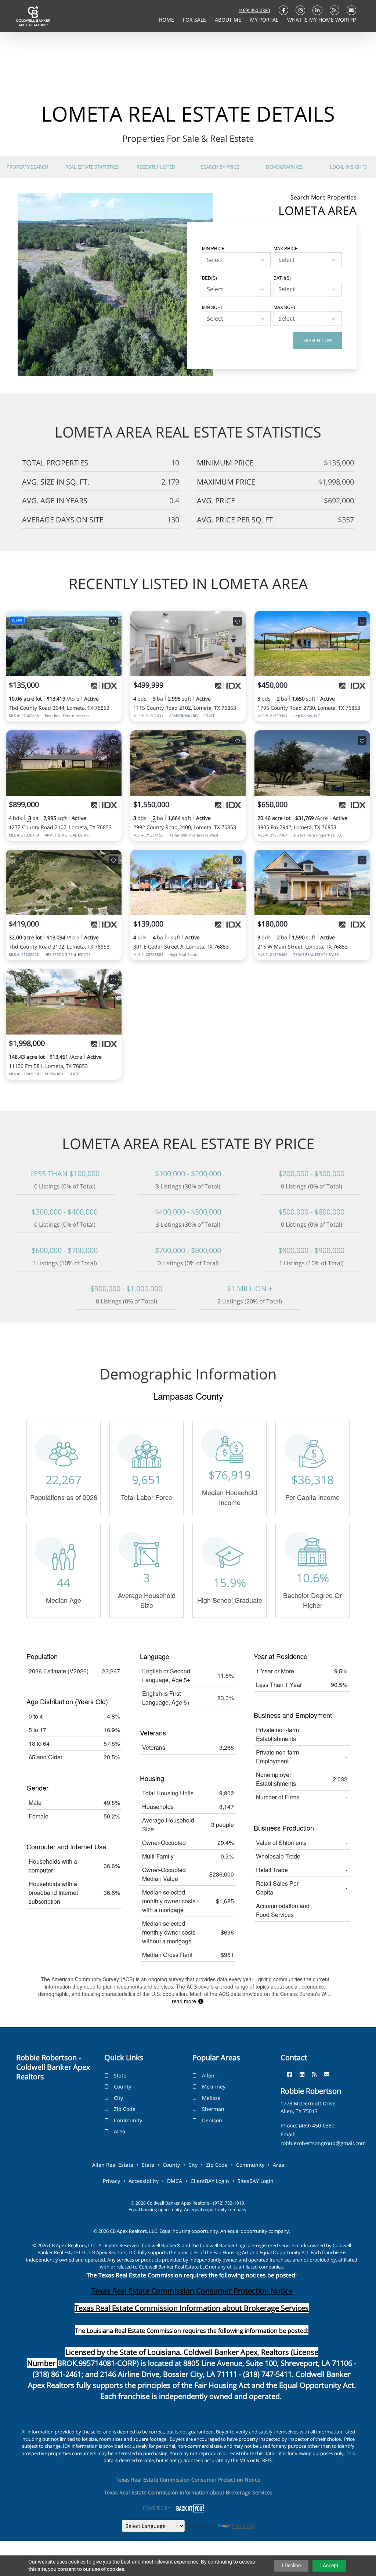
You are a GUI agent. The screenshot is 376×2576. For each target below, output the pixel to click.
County (122, 2086)
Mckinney (214, 2086)
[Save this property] (113, 621)
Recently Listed (156, 167)
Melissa (211, 2098)
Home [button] (167, 20)
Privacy (111, 2181)
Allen (208, 2075)
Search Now (318, 340)
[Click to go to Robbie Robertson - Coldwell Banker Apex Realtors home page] (33, 15)
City (118, 2098)
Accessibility (144, 2181)
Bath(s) (282, 278)
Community (128, 2120)
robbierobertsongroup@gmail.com (323, 2143)
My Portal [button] (265, 20)
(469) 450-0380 (254, 10)
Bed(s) (209, 278)
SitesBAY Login (256, 2181)
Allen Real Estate (113, 2165)
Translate (243, 2526)
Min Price (213, 248)
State (120, 2075)
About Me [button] (229, 20)
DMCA (175, 2181)
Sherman (213, 2109)
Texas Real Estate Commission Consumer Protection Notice (192, 2291)
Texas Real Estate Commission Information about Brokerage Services (188, 2492)
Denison (212, 2120)
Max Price (286, 248)
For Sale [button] (195, 20)
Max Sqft (285, 307)
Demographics (284, 167)
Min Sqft (212, 307)
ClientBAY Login (210, 2181)
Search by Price (220, 167)
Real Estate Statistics (92, 167)
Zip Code (125, 2109)
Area (120, 2131)
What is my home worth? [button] (322, 20)
